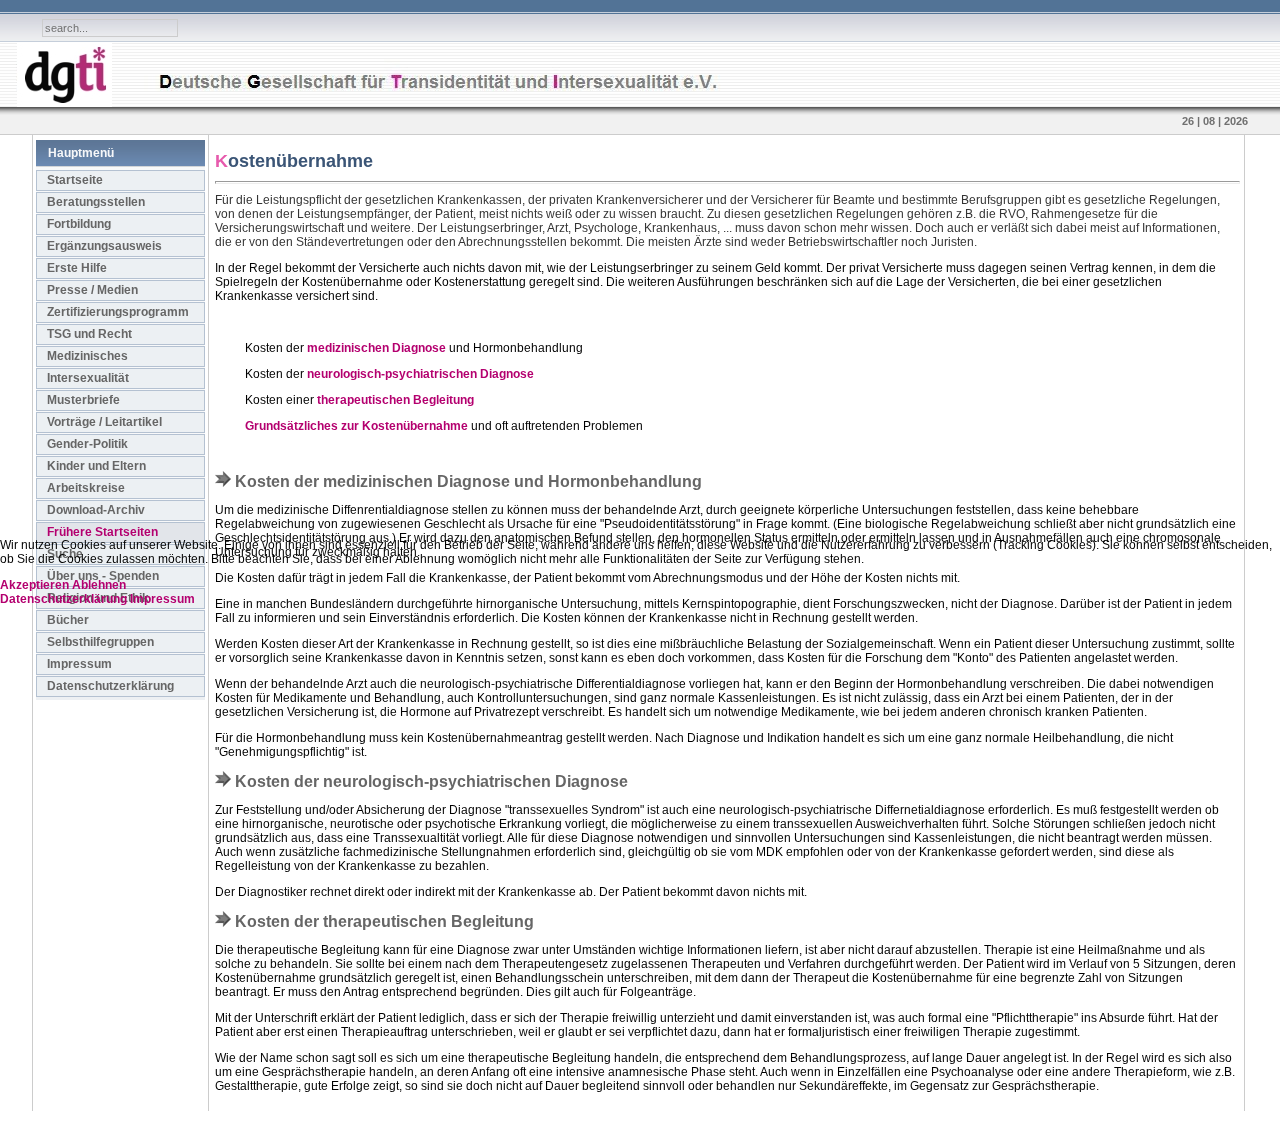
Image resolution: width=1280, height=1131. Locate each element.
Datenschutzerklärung (65, 599)
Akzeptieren (34, 585)
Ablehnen (99, 585)
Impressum (162, 599)
